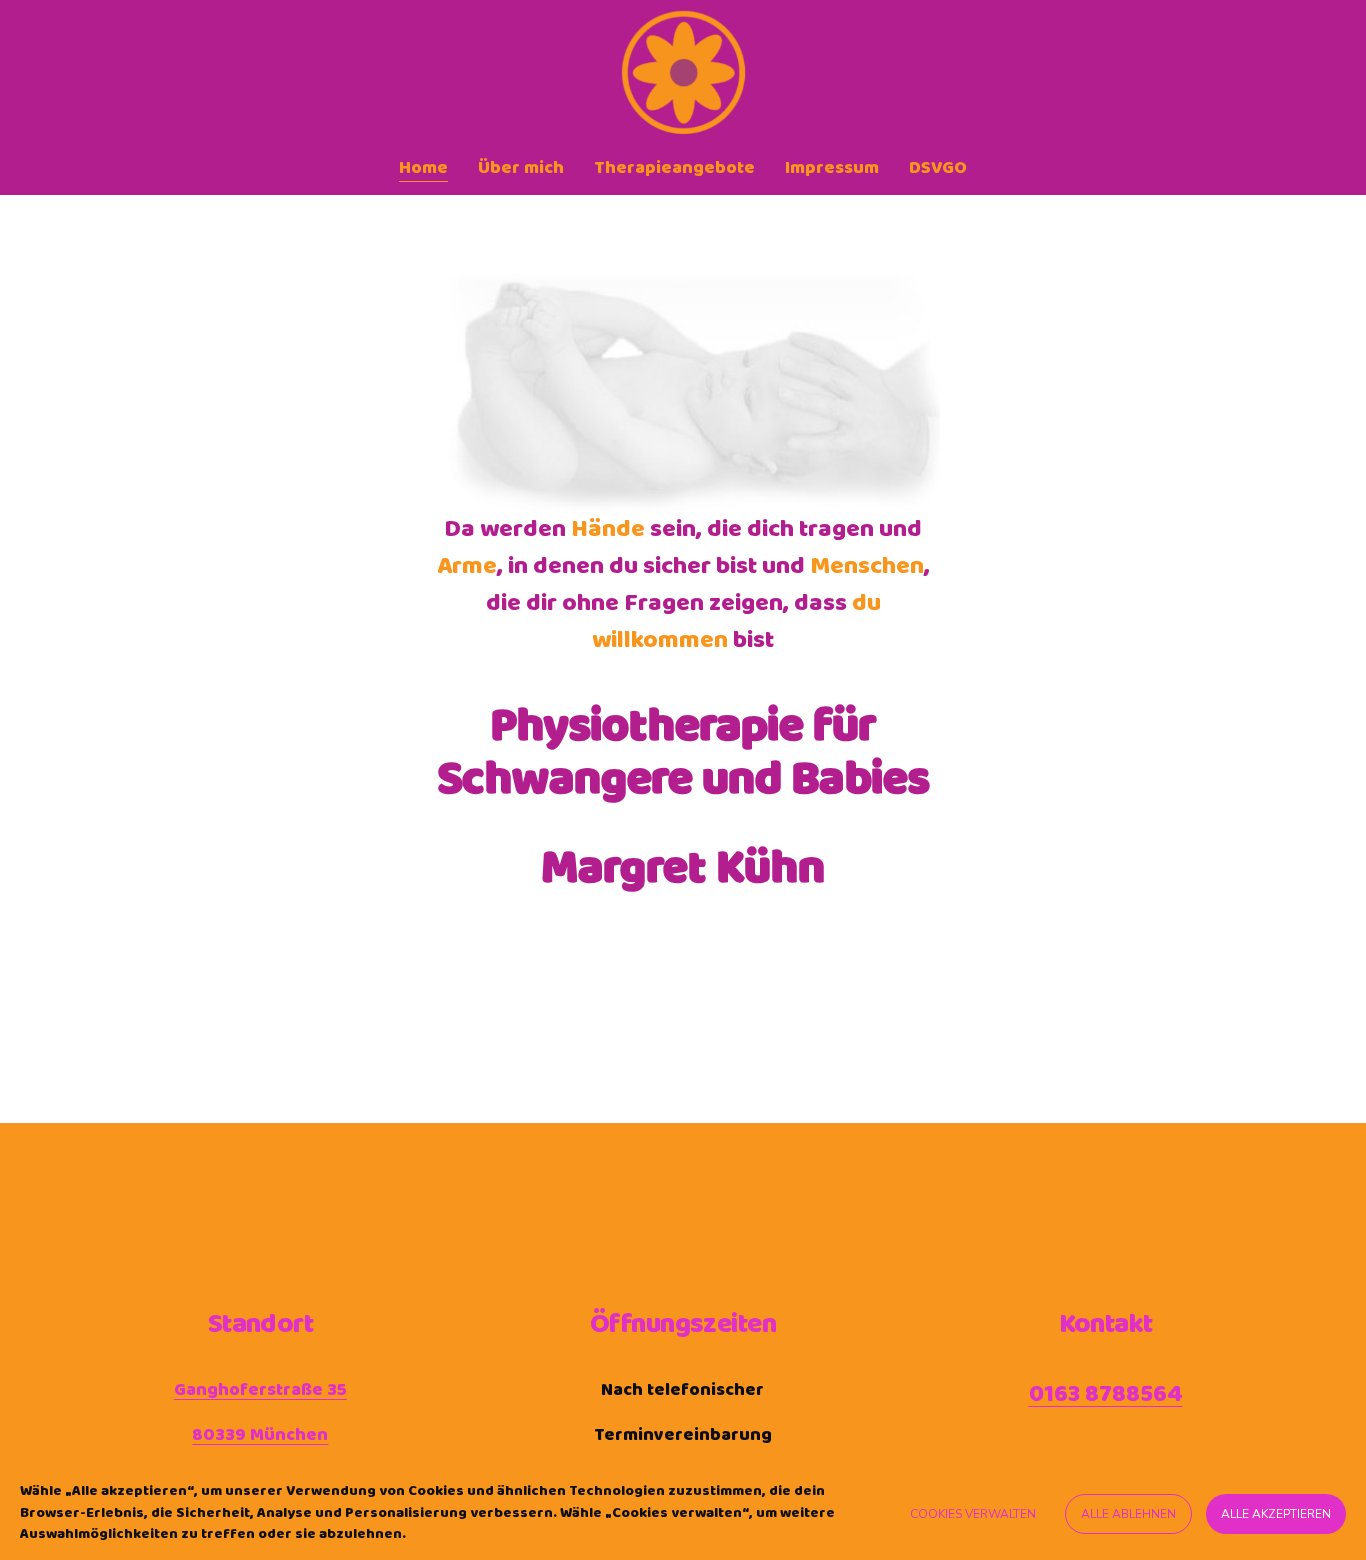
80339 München (260, 1435)
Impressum (832, 168)
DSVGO (938, 168)
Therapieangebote (674, 168)
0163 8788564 (1106, 1395)
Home (423, 168)
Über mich (521, 168)
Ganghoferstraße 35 (260, 1390)
